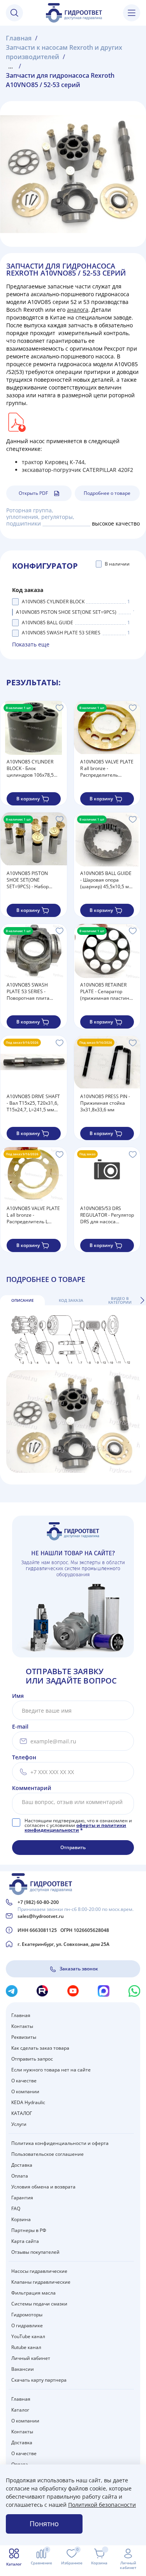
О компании (25, 2091)
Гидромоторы (27, 2315)
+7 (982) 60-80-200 (38, 1902)
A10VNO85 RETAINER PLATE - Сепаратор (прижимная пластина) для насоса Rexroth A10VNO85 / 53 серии (107, 991)
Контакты (22, 2026)
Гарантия (22, 2198)
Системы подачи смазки (39, 2304)
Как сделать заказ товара (40, 2048)
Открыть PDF (33, 493)
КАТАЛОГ (22, 2113)
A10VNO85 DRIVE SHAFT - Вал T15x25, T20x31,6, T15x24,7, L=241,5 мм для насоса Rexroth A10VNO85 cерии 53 (33, 1103)
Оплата (20, 2176)
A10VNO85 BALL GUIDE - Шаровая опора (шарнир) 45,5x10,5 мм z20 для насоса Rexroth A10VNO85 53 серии (106, 880)
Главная (21, 2015)
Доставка (22, 2165)
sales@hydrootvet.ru (41, 1916)
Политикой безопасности (102, 2505)
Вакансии (23, 2369)
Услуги (19, 2124)
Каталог (20, 2410)
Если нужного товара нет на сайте (51, 2070)
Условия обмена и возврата (43, 2187)
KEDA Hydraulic (28, 2102)
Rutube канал (26, 2347)
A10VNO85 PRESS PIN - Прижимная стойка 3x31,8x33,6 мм (105, 1103)
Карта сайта (25, 2241)
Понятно (44, 2524)
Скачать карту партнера (39, 2380)
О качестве (24, 2081)
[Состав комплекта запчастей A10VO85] (16, 422)
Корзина (21, 2219)
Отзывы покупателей (35, 2252)
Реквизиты (24, 2037)
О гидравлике (27, 2325)
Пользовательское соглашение (47, 2154)
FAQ (16, 2208)
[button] (142, 1300)
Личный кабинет (31, 2358)
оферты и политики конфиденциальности (75, 1828)
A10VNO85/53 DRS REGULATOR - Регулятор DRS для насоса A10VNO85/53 (107, 1215)
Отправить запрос (32, 2059)
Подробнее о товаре (107, 493)
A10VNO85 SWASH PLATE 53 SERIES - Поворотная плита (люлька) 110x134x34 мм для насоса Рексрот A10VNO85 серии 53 (33, 991)
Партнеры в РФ (29, 2230)
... (11, 66)
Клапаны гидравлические (41, 2282)
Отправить (73, 1847)
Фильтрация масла (33, 2293)
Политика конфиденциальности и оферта (60, 2143)
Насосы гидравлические (39, 2271)
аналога (78, 310)
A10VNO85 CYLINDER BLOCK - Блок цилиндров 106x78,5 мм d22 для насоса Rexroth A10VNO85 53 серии (31, 768)
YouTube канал (28, 2336)
